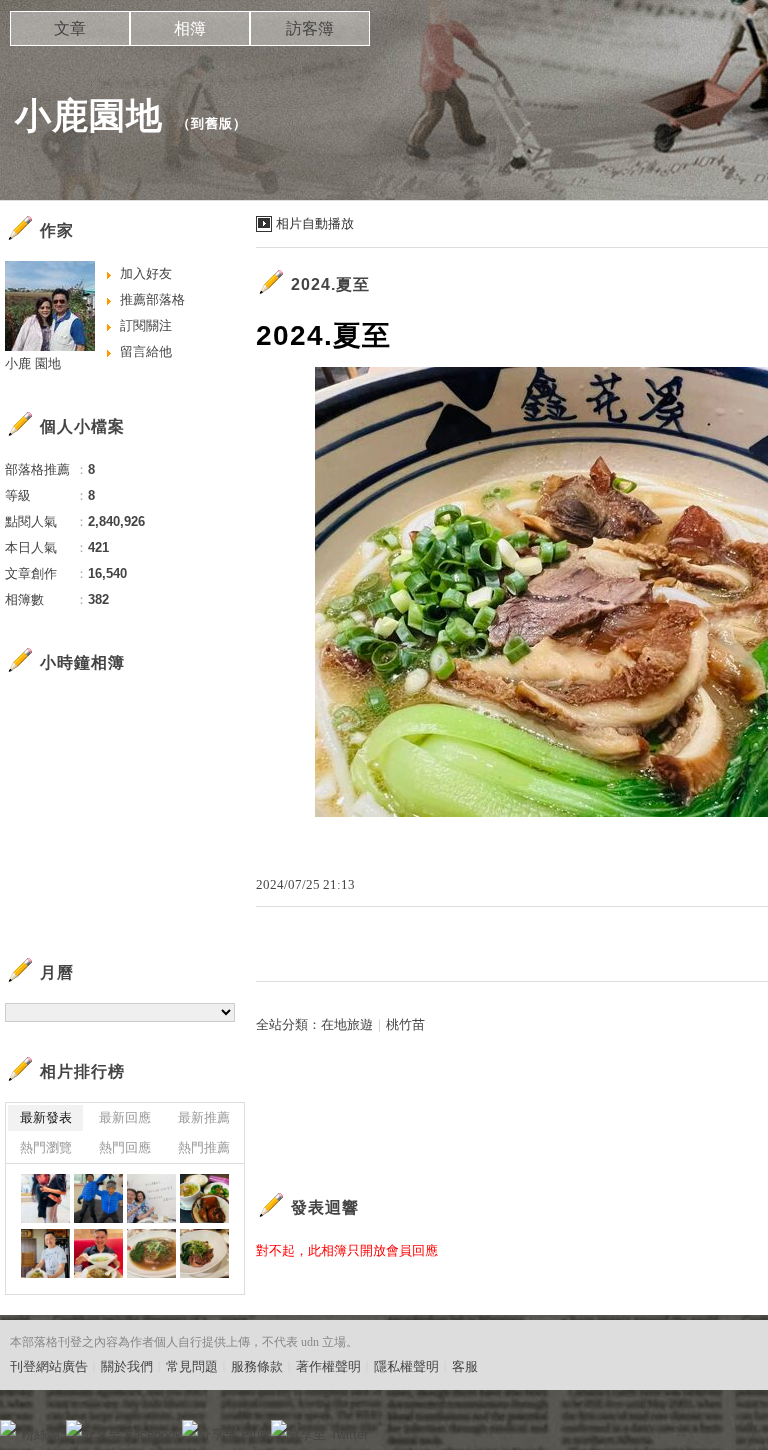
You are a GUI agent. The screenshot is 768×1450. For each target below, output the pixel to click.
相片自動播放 (315, 223)
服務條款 (257, 1366)
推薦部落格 (152, 299)
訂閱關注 (146, 325)
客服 (465, 1366)
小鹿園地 (89, 115)
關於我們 (127, 1366)
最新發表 (46, 1117)
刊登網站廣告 (49, 1366)
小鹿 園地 (33, 363)
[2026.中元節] (45, 1198)
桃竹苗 (405, 1024)
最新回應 (125, 1117)
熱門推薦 (204, 1147)
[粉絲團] (8, 1428)
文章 (70, 28)
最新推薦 (204, 1117)
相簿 (190, 28)
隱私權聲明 (406, 1366)
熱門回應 (125, 1147)
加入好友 (146, 273)
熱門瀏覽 (46, 1147)
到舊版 (212, 123)
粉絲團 (40, 1434)
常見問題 (192, 1366)
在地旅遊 (347, 1024)
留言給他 (146, 351)
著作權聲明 (328, 1366)
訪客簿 (310, 28)
